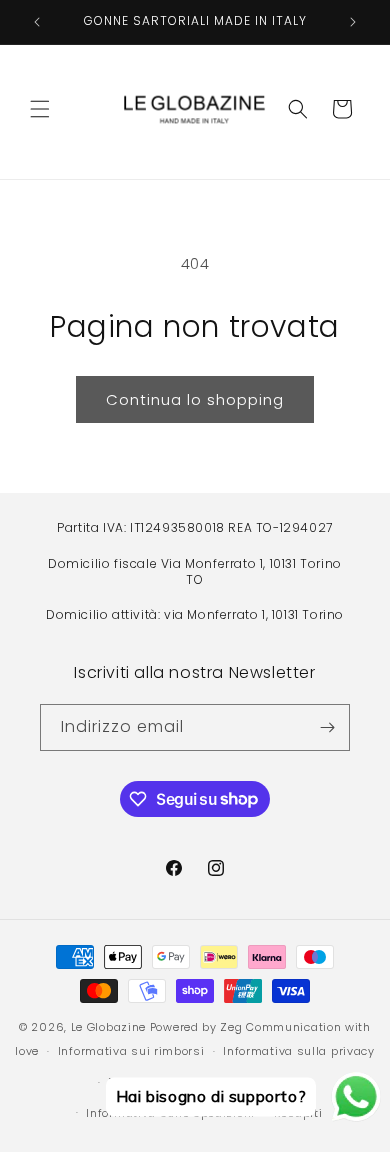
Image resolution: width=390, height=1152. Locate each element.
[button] (40, 109)
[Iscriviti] (327, 727)
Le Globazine (108, 1027)
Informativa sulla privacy (299, 1051)
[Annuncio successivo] (353, 22)
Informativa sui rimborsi (131, 1051)
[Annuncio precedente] (37, 22)
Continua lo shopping (195, 399)
